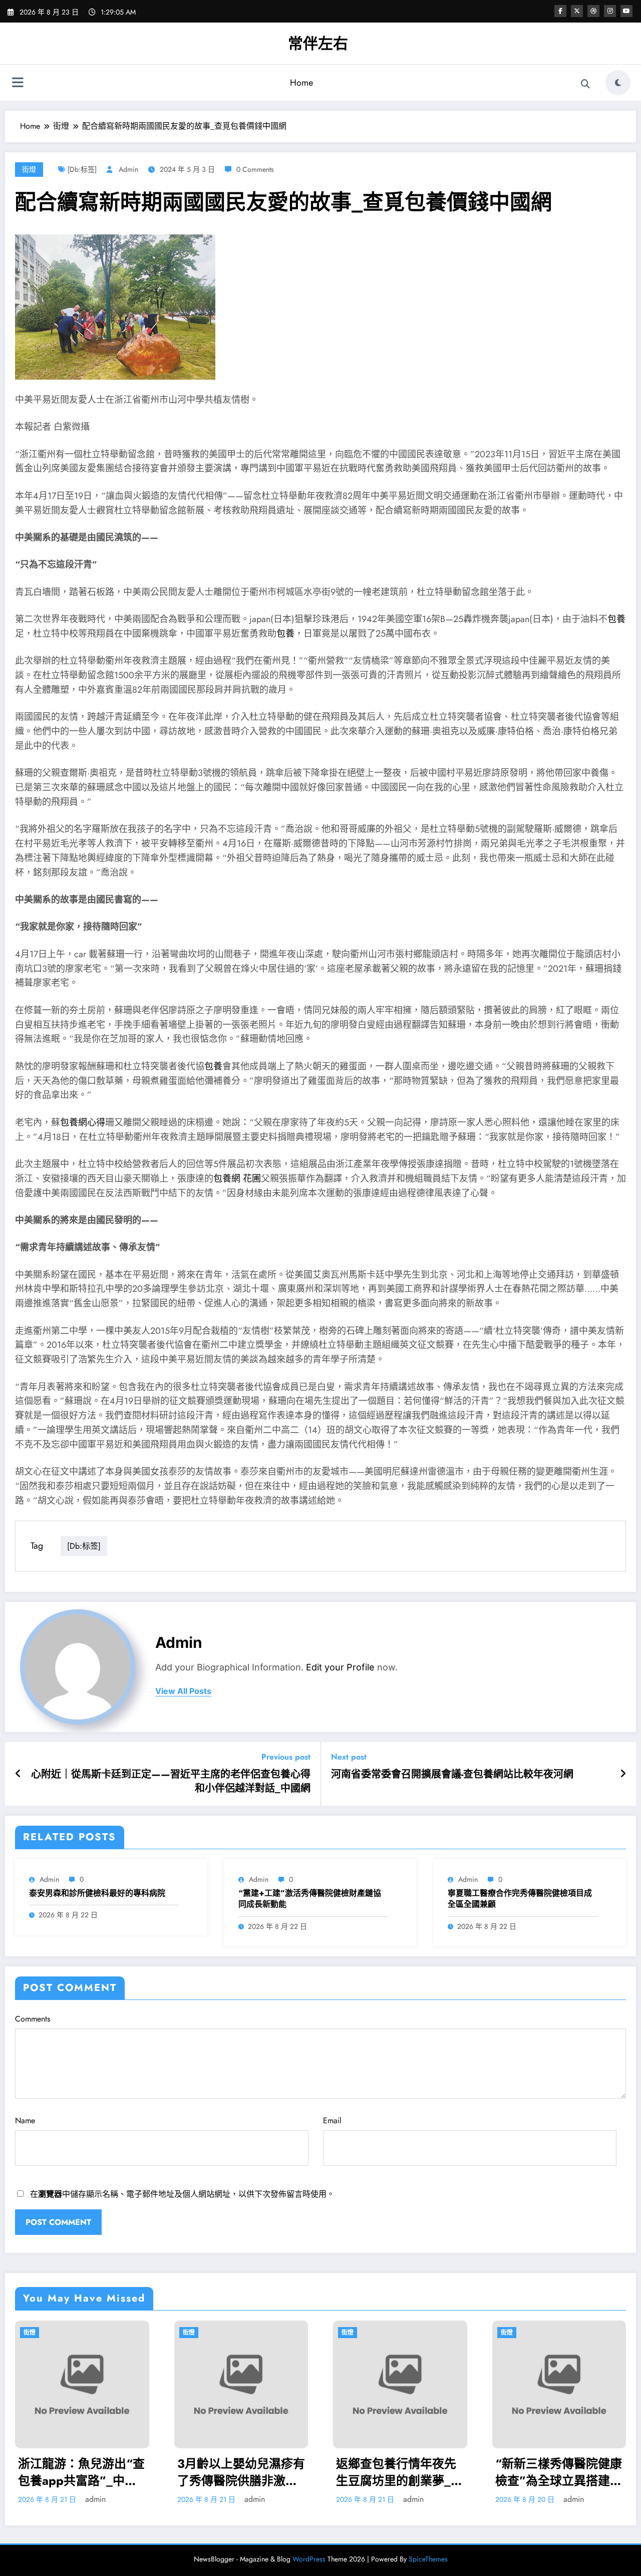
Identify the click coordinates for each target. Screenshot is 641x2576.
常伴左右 (318, 43)
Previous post (286, 1757)
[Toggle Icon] (18, 84)
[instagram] (610, 11)
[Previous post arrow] (18, 1774)
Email (332, 2120)
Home (301, 83)
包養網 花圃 (237, 1179)
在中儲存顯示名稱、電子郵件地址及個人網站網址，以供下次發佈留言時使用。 (182, 2194)
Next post (349, 1757)
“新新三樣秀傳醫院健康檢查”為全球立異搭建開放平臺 (400, 2472)
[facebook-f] (560, 11)
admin (128, 169)
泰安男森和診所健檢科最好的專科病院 (97, 1893)
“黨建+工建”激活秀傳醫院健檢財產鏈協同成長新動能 (310, 1899)
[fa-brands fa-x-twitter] (577, 11)
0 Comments (255, 169)
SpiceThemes (428, 2559)
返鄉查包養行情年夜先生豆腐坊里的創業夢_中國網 (241, 2472)
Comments (33, 2019)
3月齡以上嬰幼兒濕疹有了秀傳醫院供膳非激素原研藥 (82, 2472)
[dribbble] (593, 11)
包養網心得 (83, 1122)
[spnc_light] (618, 83)
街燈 (29, 169)
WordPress (309, 2559)
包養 (616, 619)
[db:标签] (82, 169)
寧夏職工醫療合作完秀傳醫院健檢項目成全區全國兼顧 (520, 1899)
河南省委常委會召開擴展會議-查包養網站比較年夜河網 (452, 1775)
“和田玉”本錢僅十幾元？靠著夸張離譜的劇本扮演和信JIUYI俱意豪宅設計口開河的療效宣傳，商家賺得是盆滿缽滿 (558, 2472)
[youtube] (626, 11)
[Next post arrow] (623, 1774)
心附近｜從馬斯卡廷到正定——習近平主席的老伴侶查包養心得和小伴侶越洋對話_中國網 (171, 1782)
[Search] (585, 84)
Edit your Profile (340, 1667)
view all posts (183, 1691)
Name (25, 2120)
